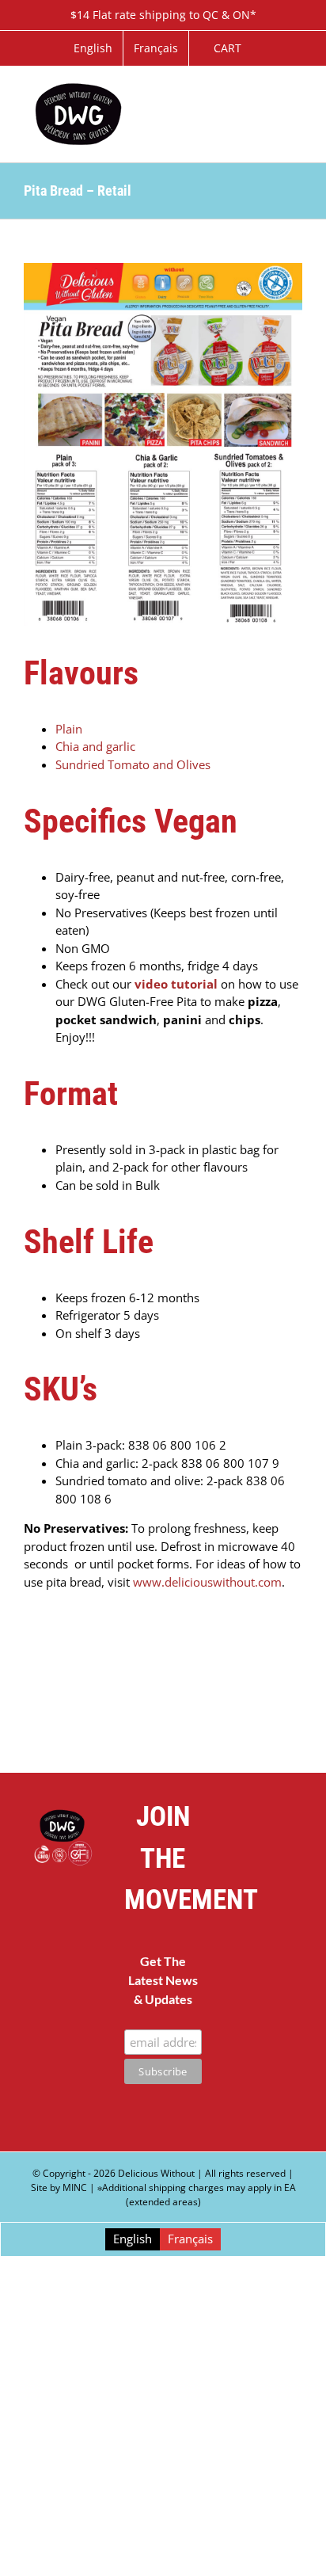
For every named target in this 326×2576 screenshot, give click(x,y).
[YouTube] (284, 1895)
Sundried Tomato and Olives (133, 764)
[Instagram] (264, 1942)
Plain (70, 729)
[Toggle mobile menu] (296, 91)
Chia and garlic (95, 746)
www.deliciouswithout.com (207, 1582)
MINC (75, 2187)
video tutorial (176, 984)
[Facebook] (244, 1895)
